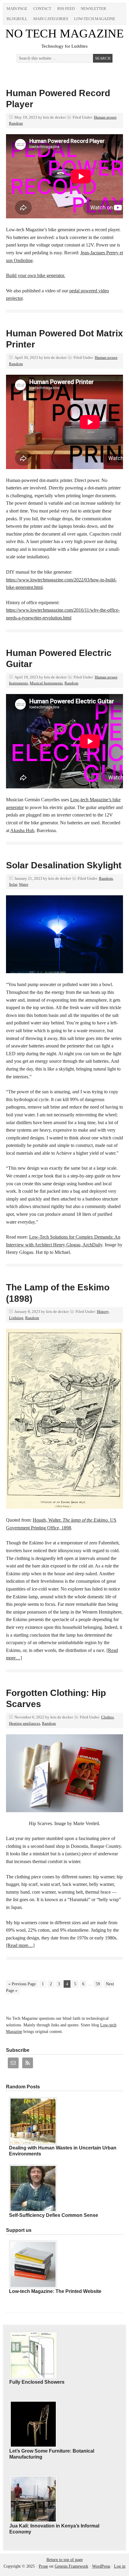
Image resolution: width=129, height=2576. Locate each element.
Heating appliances (25, 1723)
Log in (120, 2566)
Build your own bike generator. (36, 275)
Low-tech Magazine (95, 19)
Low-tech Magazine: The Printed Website (55, 2291)
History (103, 1312)
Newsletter (93, 9)
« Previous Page (22, 1984)
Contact (42, 9)
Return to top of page (65, 2560)
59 (98, 1984)
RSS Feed (66, 9)
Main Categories (51, 19)
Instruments (18, 683)
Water (24, 884)
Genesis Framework (71, 2566)
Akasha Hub (22, 830)
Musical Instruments (46, 683)
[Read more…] (20, 1945)
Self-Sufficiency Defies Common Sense (54, 2215)
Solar (13, 884)
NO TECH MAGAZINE (64, 33)
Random (16, 123)
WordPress (101, 2566)
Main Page (17, 9)
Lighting (16, 1318)
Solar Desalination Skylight (64, 865)
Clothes (107, 1717)
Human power (105, 117)
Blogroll (17, 19)
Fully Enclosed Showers (37, 2382)
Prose (43, 2566)
